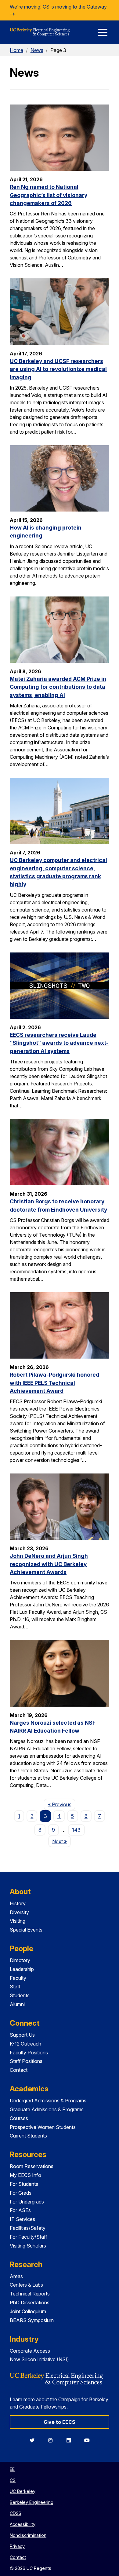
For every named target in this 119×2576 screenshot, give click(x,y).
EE (12, 2469)
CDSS (16, 2513)
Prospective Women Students (43, 2127)
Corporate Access (30, 2351)
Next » (61, 1841)
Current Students (28, 2136)
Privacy (17, 2546)
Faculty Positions (29, 2053)
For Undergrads (27, 2202)
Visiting (18, 1921)
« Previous (61, 1804)
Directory (20, 1960)
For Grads (21, 2193)
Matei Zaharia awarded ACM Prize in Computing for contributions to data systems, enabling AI (58, 687)
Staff (15, 1987)
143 (76, 1830)
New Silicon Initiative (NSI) (39, 2359)
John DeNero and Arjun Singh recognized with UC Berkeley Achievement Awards (49, 1564)
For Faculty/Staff (29, 2237)
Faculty (18, 1978)
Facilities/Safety (28, 2228)
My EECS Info (25, 2175)
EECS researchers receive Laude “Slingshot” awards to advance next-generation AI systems (59, 1043)
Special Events (26, 1930)
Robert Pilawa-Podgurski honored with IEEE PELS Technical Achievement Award (54, 1383)
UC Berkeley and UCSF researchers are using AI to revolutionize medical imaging (58, 369)
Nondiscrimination (28, 2535)
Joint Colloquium (28, 2311)
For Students (24, 2184)
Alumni (17, 2004)
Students (20, 1995)
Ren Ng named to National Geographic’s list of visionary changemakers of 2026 (49, 195)
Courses (19, 2118)
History (18, 1903)
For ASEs (20, 2210)
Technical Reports (30, 2294)
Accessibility (23, 2524)
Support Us (22, 2035)
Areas (16, 2276)
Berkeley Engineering (32, 2502)
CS (13, 2480)
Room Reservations (32, 2166)
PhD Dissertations (30, 2303)
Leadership (22, 1969)
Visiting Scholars (28, 2246)
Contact (19, 2070)
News (37, 50)
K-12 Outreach (25, 2044)
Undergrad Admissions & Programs (48, 2101)
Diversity (19, 1912)
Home (16, 50)
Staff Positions (26, 2061)
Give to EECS (60, 2422)
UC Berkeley (23, 2491)
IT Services (22, 2219)
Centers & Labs (26, 2285)
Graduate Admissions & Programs (47, 2109)
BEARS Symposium (32, 2320)
